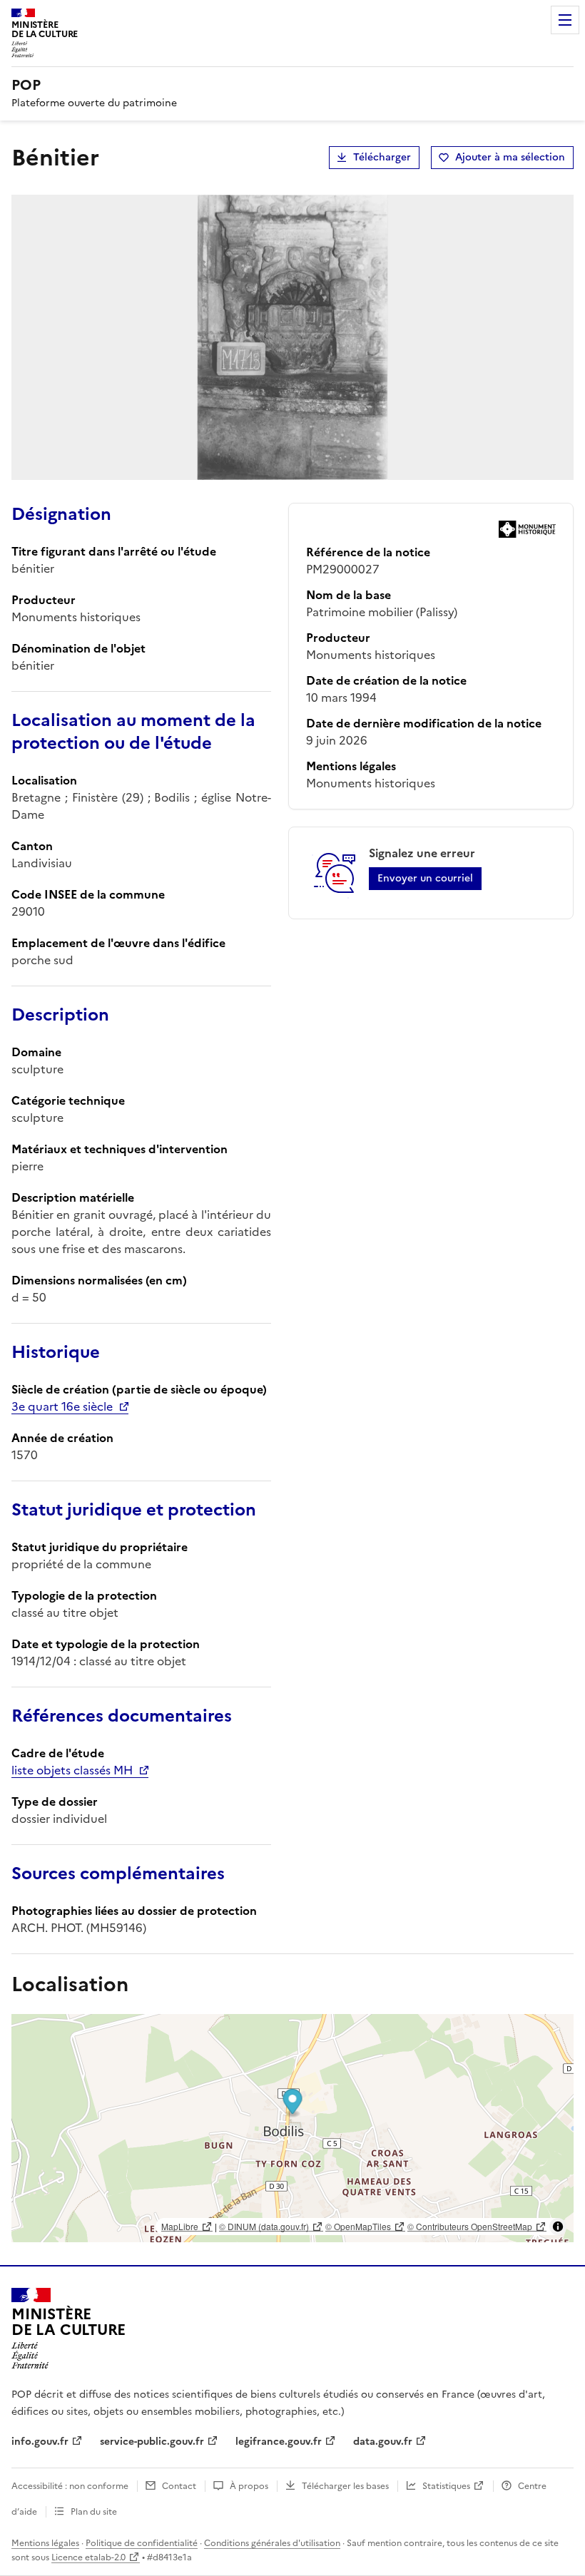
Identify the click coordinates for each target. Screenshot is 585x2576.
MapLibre (180, 2226)
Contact (179, 2486)
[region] (292, 2128)
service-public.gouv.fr (152, 2442)
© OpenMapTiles (358, 2226)
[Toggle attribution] (558, 2227)
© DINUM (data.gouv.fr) (264, 2226)
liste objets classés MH (72, 1770)
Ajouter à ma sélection (510, 157)
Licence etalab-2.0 (88, 2557)
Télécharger (382, 157)
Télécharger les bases (345, 2486)
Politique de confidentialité (142, 2543)
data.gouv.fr (383, 2442)
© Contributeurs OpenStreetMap (470, 2226)
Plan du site (94, 2512)
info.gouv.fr (40, 2442)
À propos (249, 2486)
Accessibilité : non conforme (70, 2486)
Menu (565, 20)
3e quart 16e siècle (62, 1406)
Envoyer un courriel (425, 878)
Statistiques (446, 2486)
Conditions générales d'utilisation (272, 2543)
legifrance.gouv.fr (279, 2442)
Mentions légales (45, 2543)
